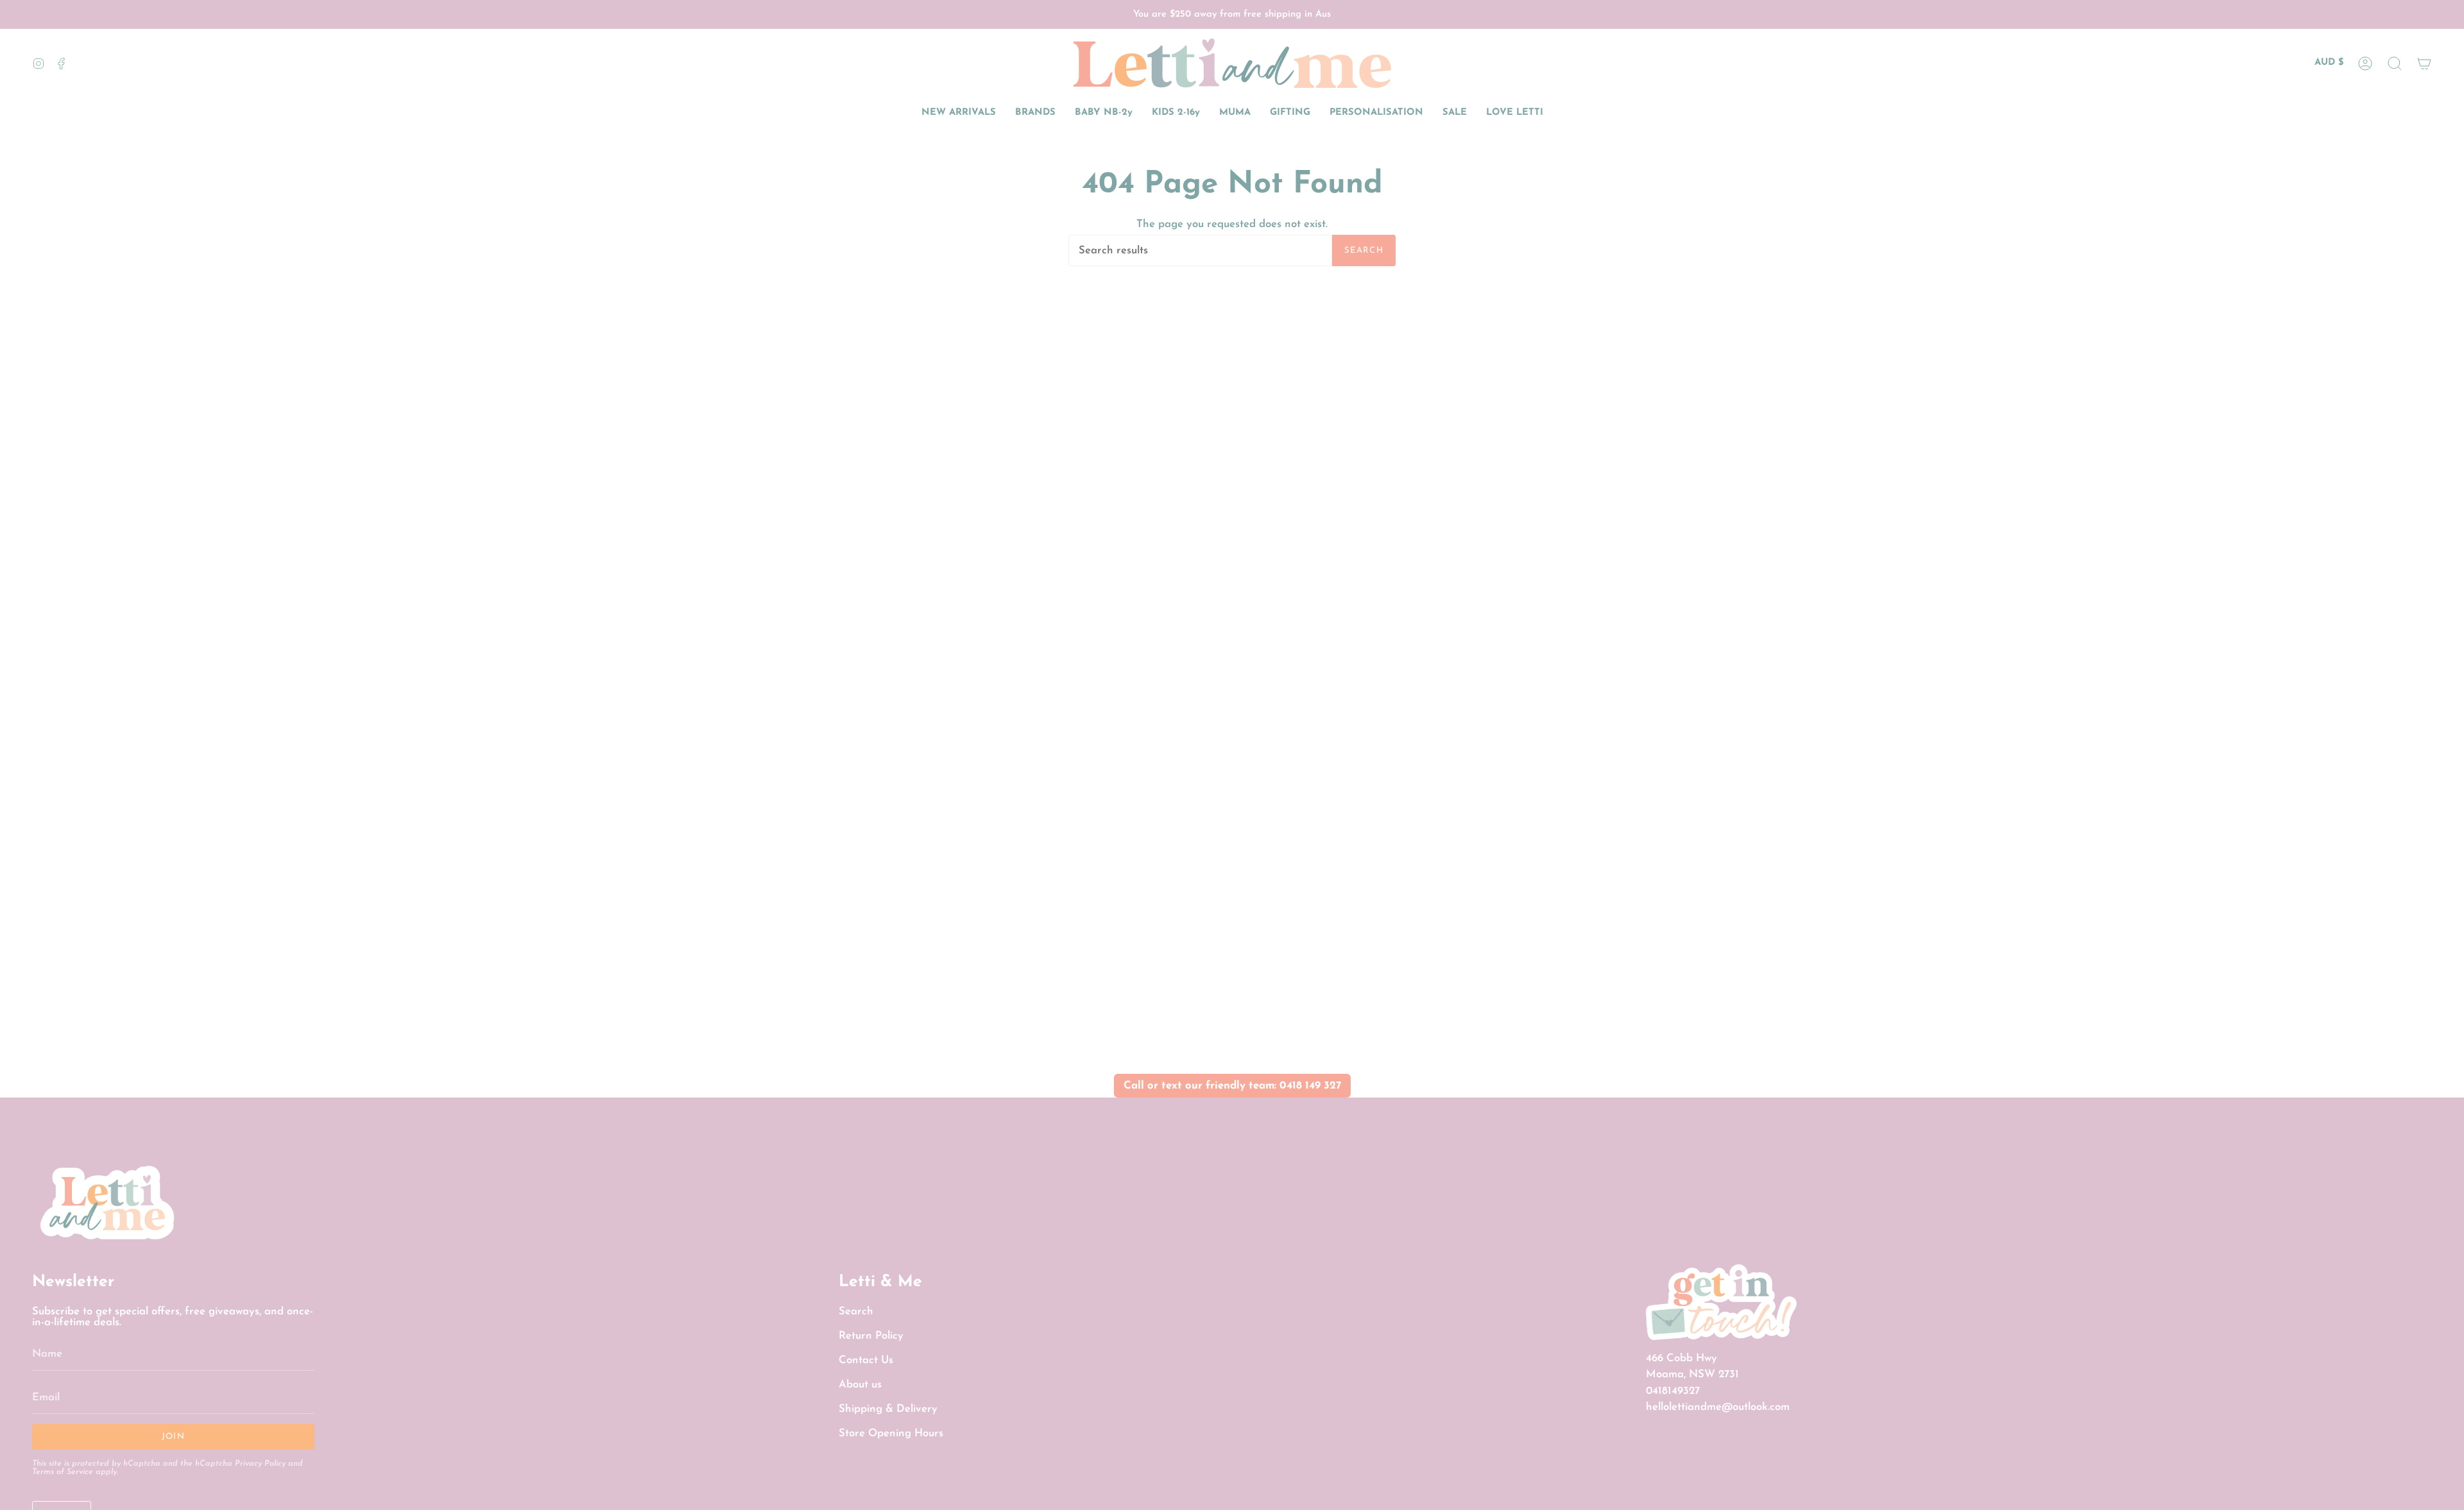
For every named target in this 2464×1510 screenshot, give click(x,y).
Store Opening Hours (891, 1433)
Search (1364, 250)
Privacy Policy (260, 1464)
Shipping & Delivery (888, 1409)
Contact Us (866, 1360)
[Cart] (2424, 63)
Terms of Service (63, 1472)
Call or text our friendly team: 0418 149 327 (1232, 1086)
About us (860, 1385)
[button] (2395, 63)
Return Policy (871, 1336)
